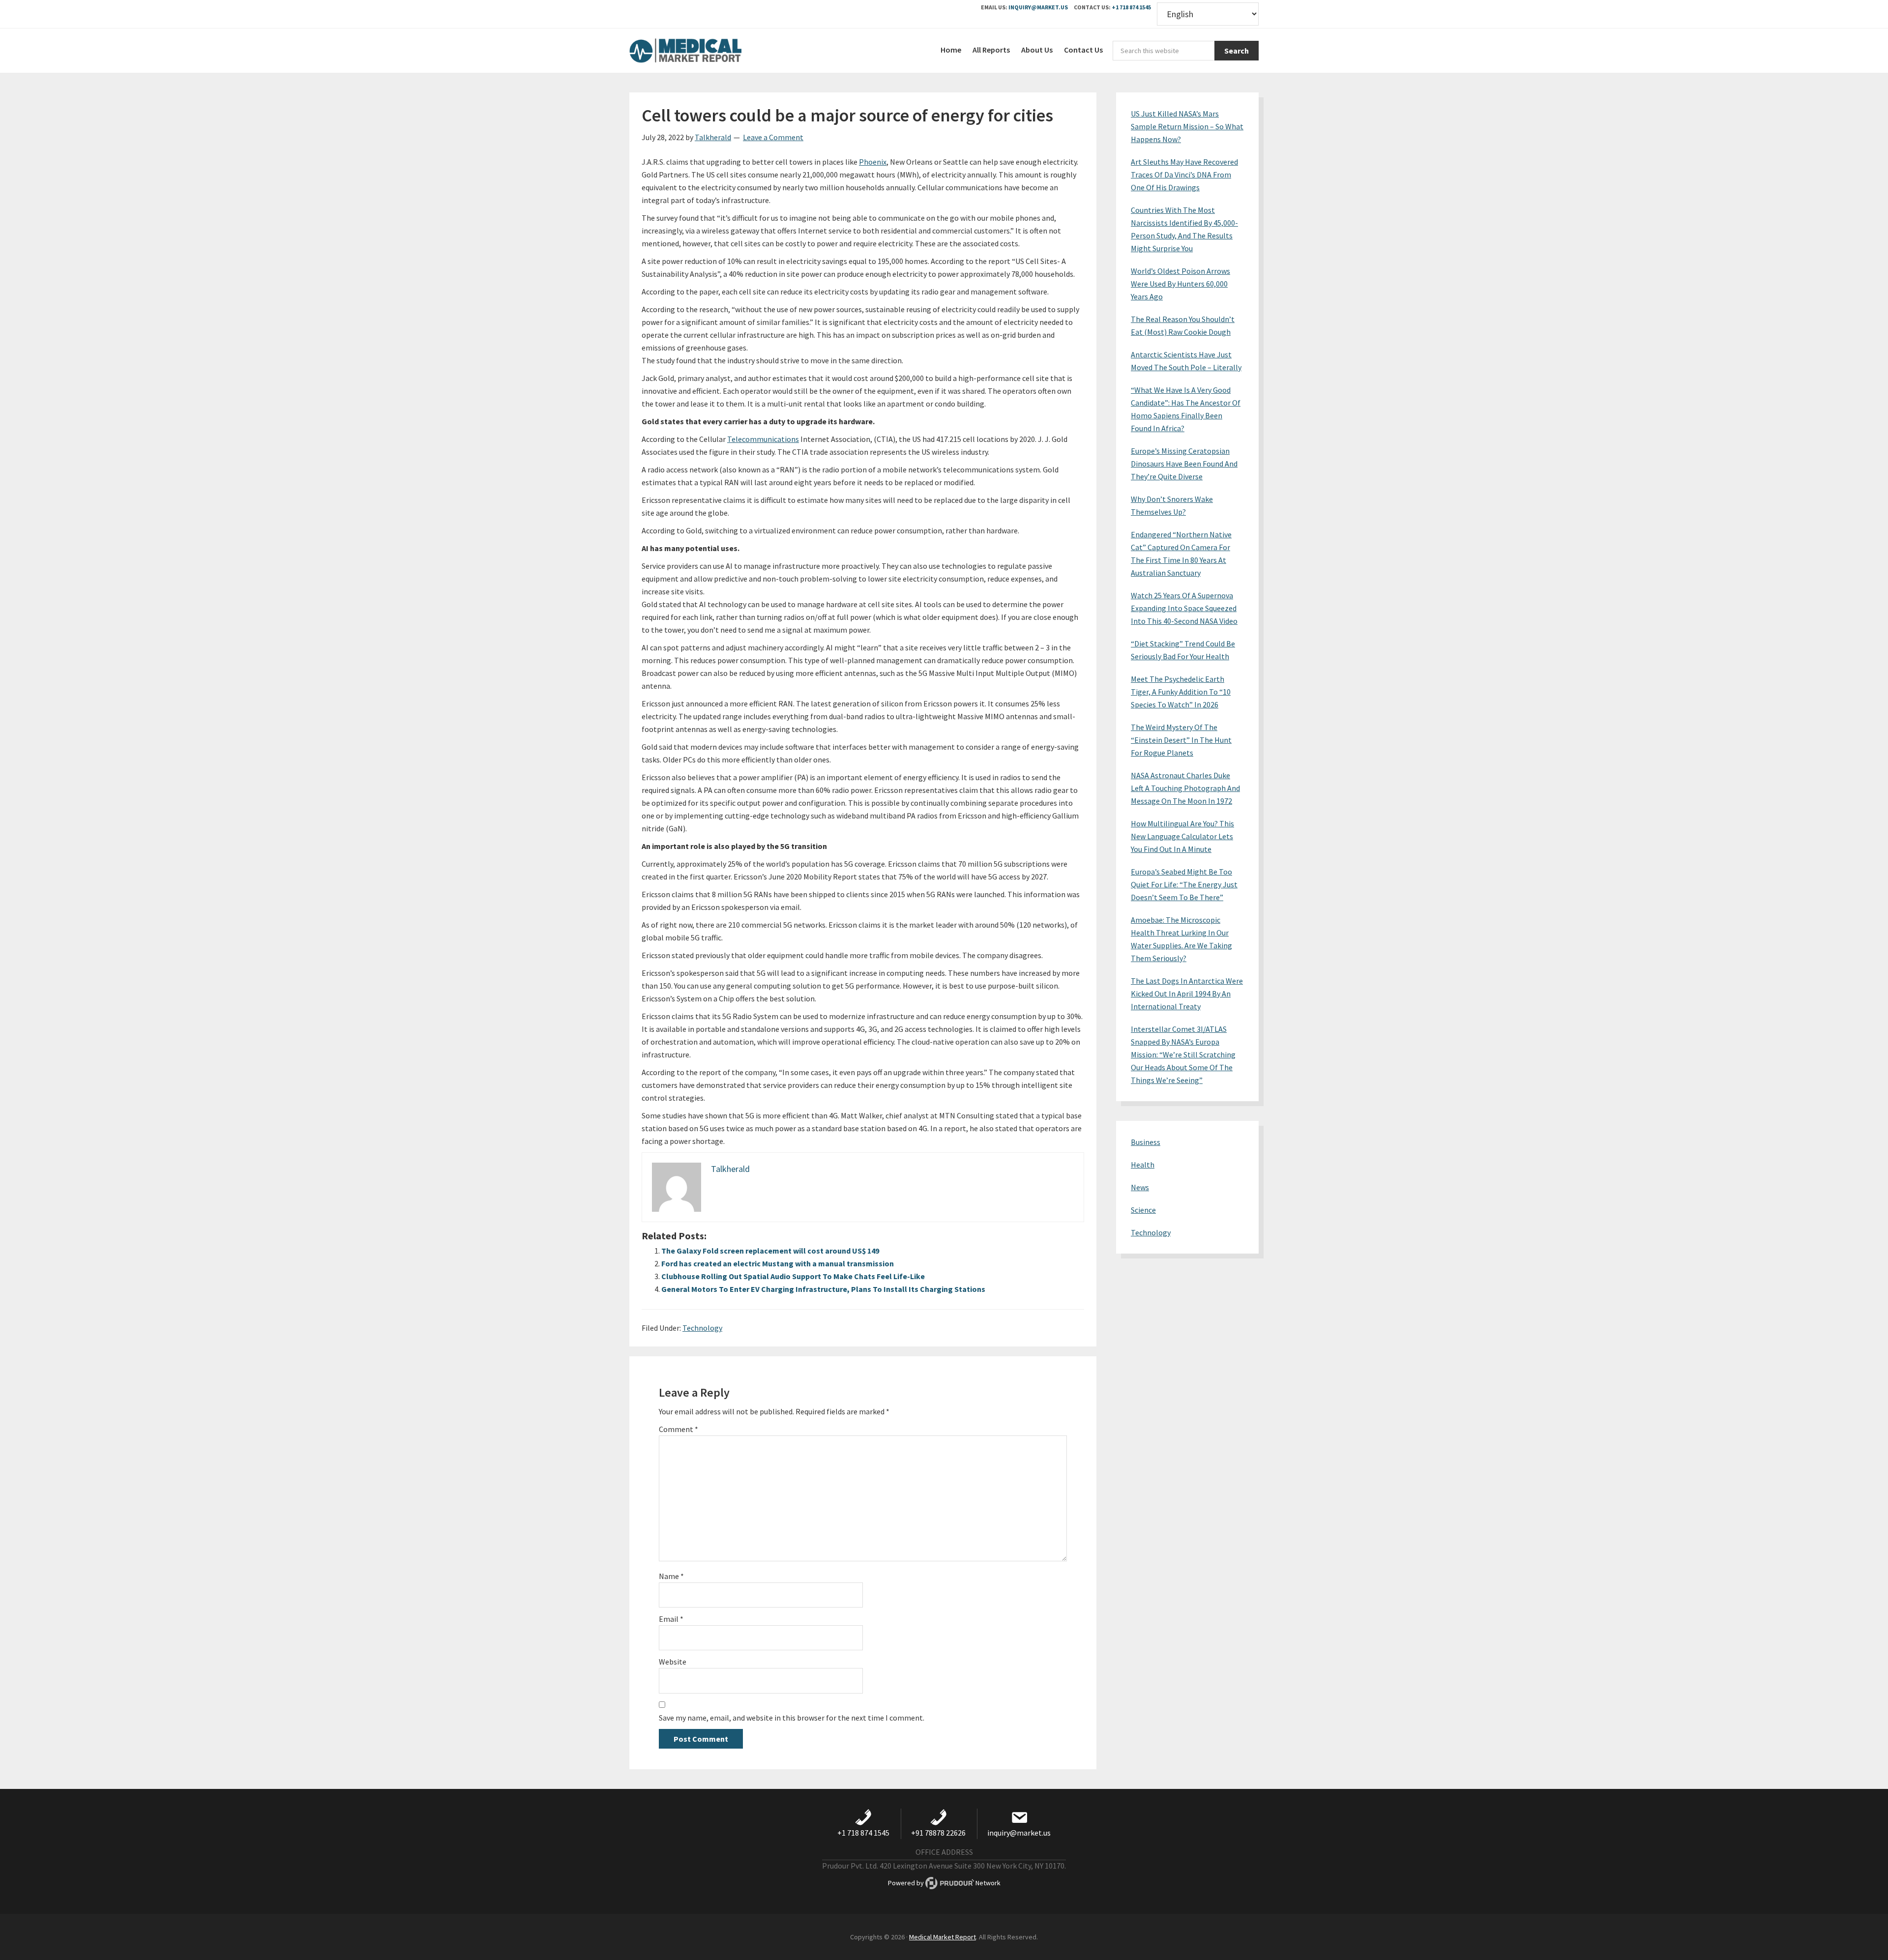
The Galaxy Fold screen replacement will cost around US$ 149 (770, 1251)
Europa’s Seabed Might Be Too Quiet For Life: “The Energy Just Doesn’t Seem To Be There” (1184, 884)
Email (671, 1619)
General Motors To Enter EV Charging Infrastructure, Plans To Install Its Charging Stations (823, 1289)
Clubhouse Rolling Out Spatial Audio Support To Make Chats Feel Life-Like (793, 1276)
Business (1146, 1142)
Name (671, 1576)
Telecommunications (763, 439)
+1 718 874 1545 (1131, 7)
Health (1143, 1165)
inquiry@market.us (1038, 7)
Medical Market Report (703, 51)
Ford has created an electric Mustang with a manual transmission (778, 1263)
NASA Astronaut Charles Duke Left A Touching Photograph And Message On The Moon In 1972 (1185, 788)
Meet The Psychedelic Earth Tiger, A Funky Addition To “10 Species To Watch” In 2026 (1181, 692)
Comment (678, 1429)
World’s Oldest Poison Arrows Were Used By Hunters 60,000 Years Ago (1180, 284)
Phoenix (873, 162)
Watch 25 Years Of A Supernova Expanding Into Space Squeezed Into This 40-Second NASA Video (1184, 608)
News (1140, 1187)
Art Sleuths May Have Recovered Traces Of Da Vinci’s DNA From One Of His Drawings (1184, 175)
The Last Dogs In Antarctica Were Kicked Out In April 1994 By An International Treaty (1187, 994)
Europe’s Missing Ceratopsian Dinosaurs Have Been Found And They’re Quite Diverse (1184, 464)
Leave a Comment (773, 137)
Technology (702, 1328)
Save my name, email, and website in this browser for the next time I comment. (792, 1718)
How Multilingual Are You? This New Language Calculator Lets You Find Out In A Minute (1182, 836)
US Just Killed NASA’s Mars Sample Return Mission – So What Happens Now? (1187, 126)
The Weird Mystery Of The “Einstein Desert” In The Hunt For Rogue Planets (1181, 740)
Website (673, 1662)
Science (1143, 1210)
